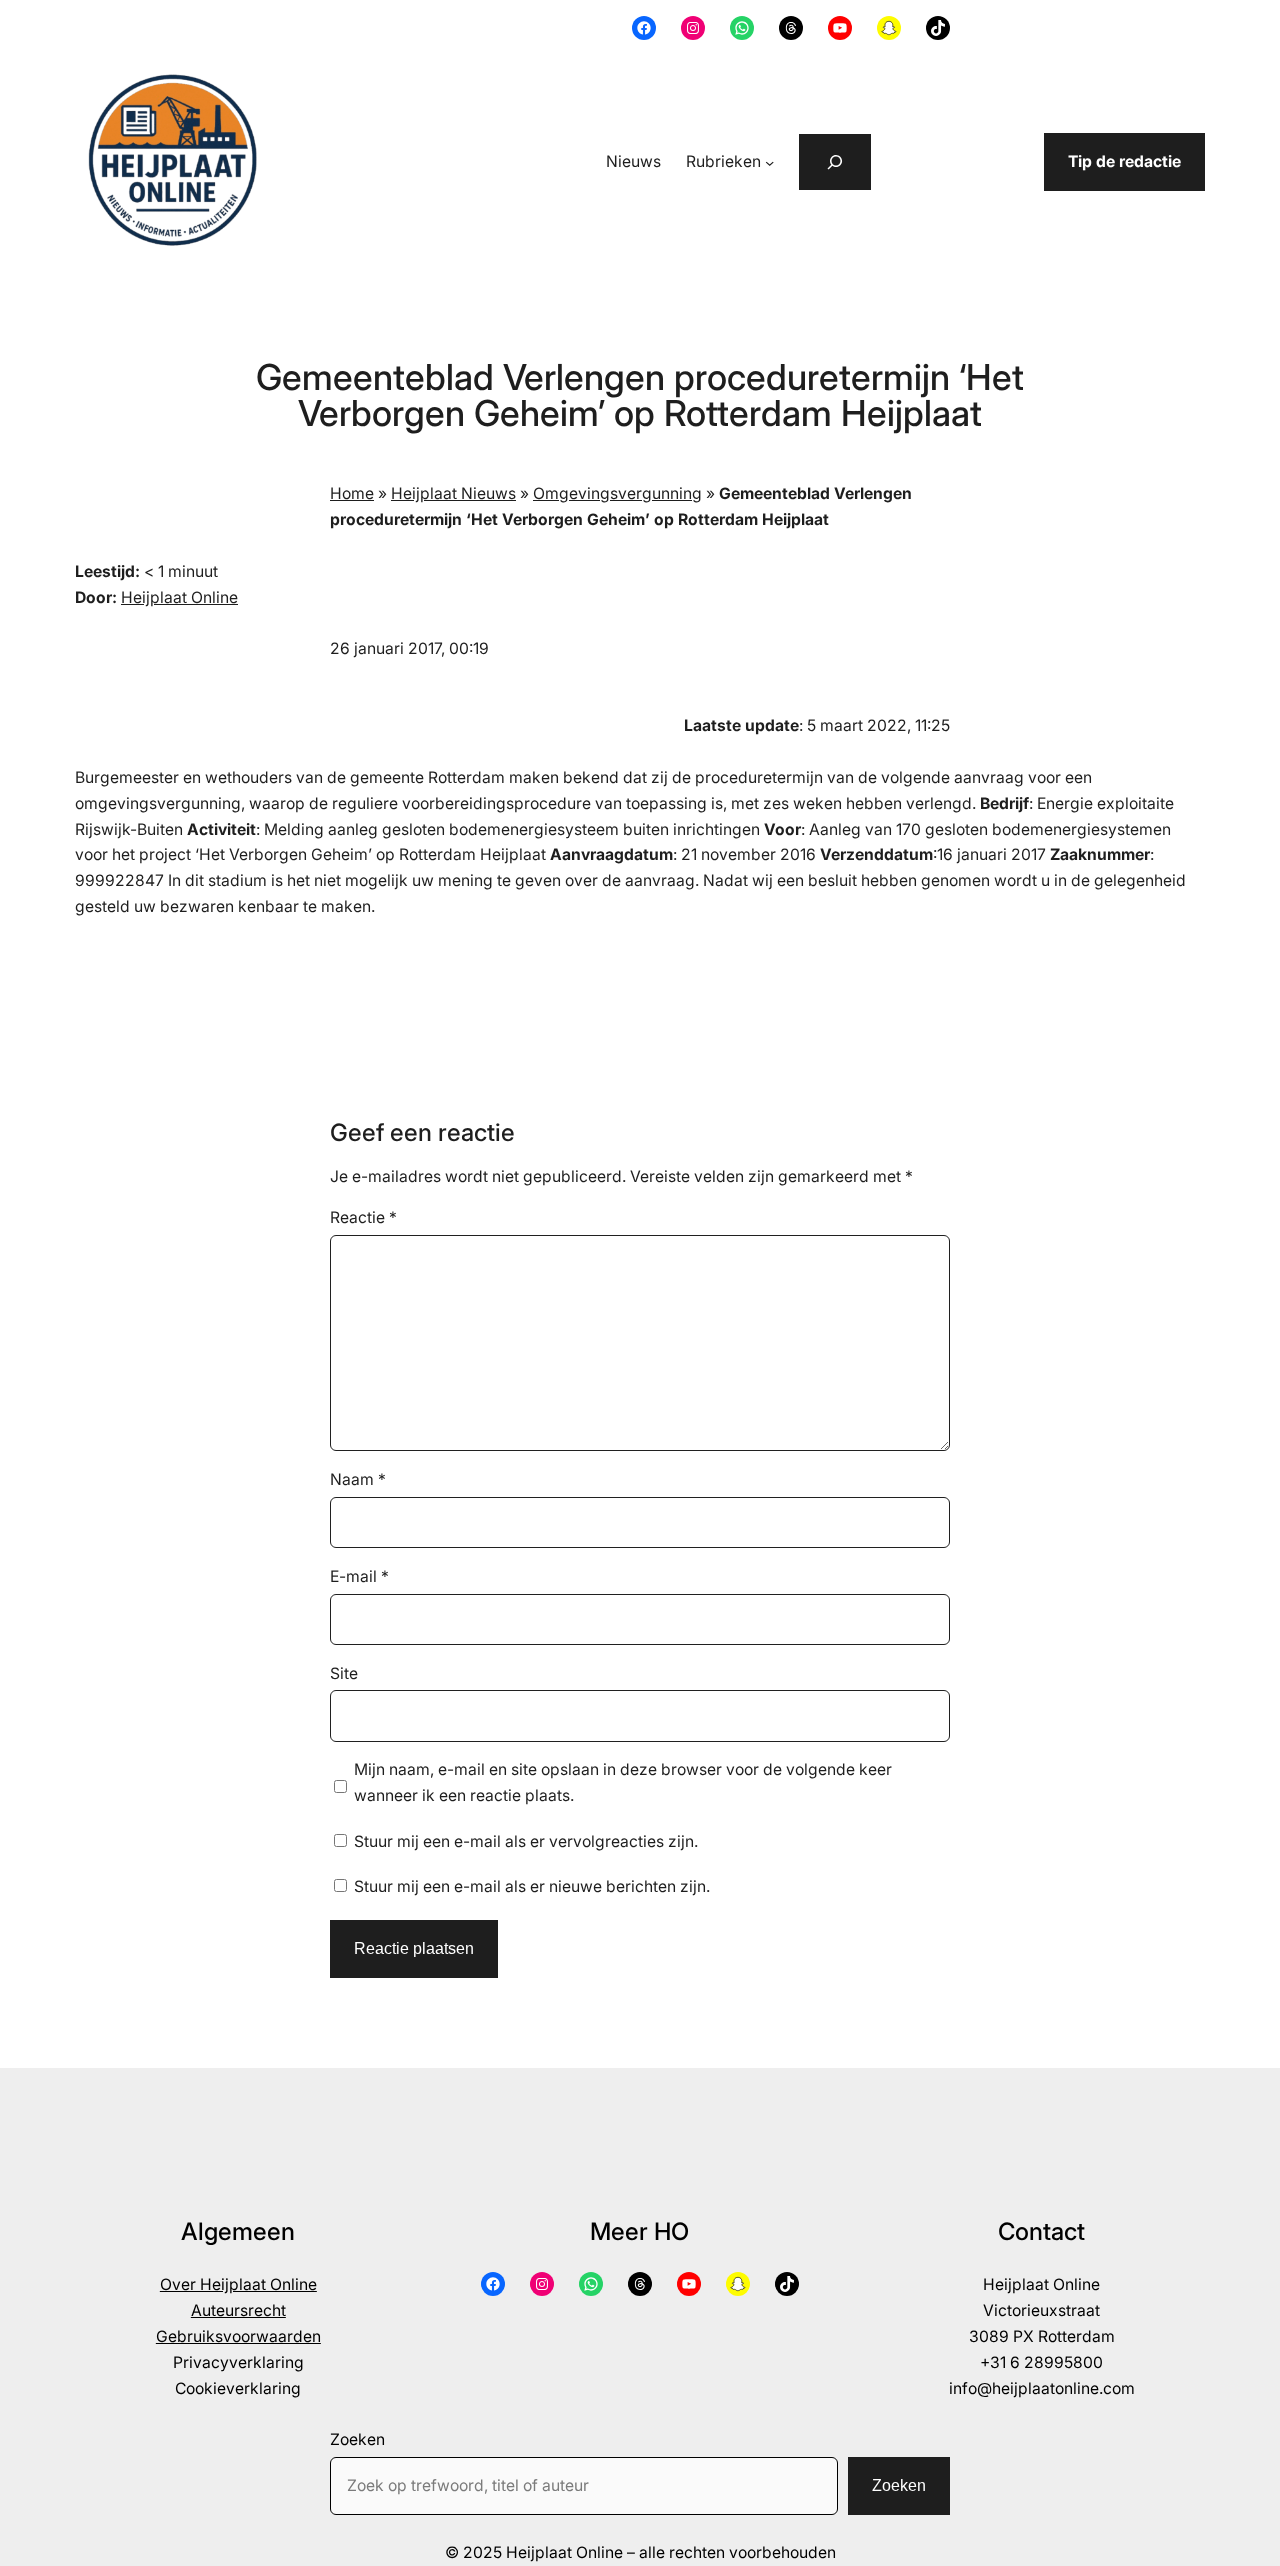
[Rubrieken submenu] (769, 161)
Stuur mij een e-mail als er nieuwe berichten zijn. (532, 1886)
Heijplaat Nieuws (453, 493)
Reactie (363, 1217)
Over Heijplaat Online (238, 2284)
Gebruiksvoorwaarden (238, 2336)
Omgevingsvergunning (617, 493)
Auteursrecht (238, 2310)
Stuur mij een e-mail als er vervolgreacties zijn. (526, 1841)
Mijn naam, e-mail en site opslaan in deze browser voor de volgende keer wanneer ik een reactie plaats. (623, 1782)
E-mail (359, 1576)
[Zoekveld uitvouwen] (835, 162)
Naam (358, 1479)
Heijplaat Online (179, 597)
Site (344, 1673)
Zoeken (357, 2439)
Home (352, 493)
